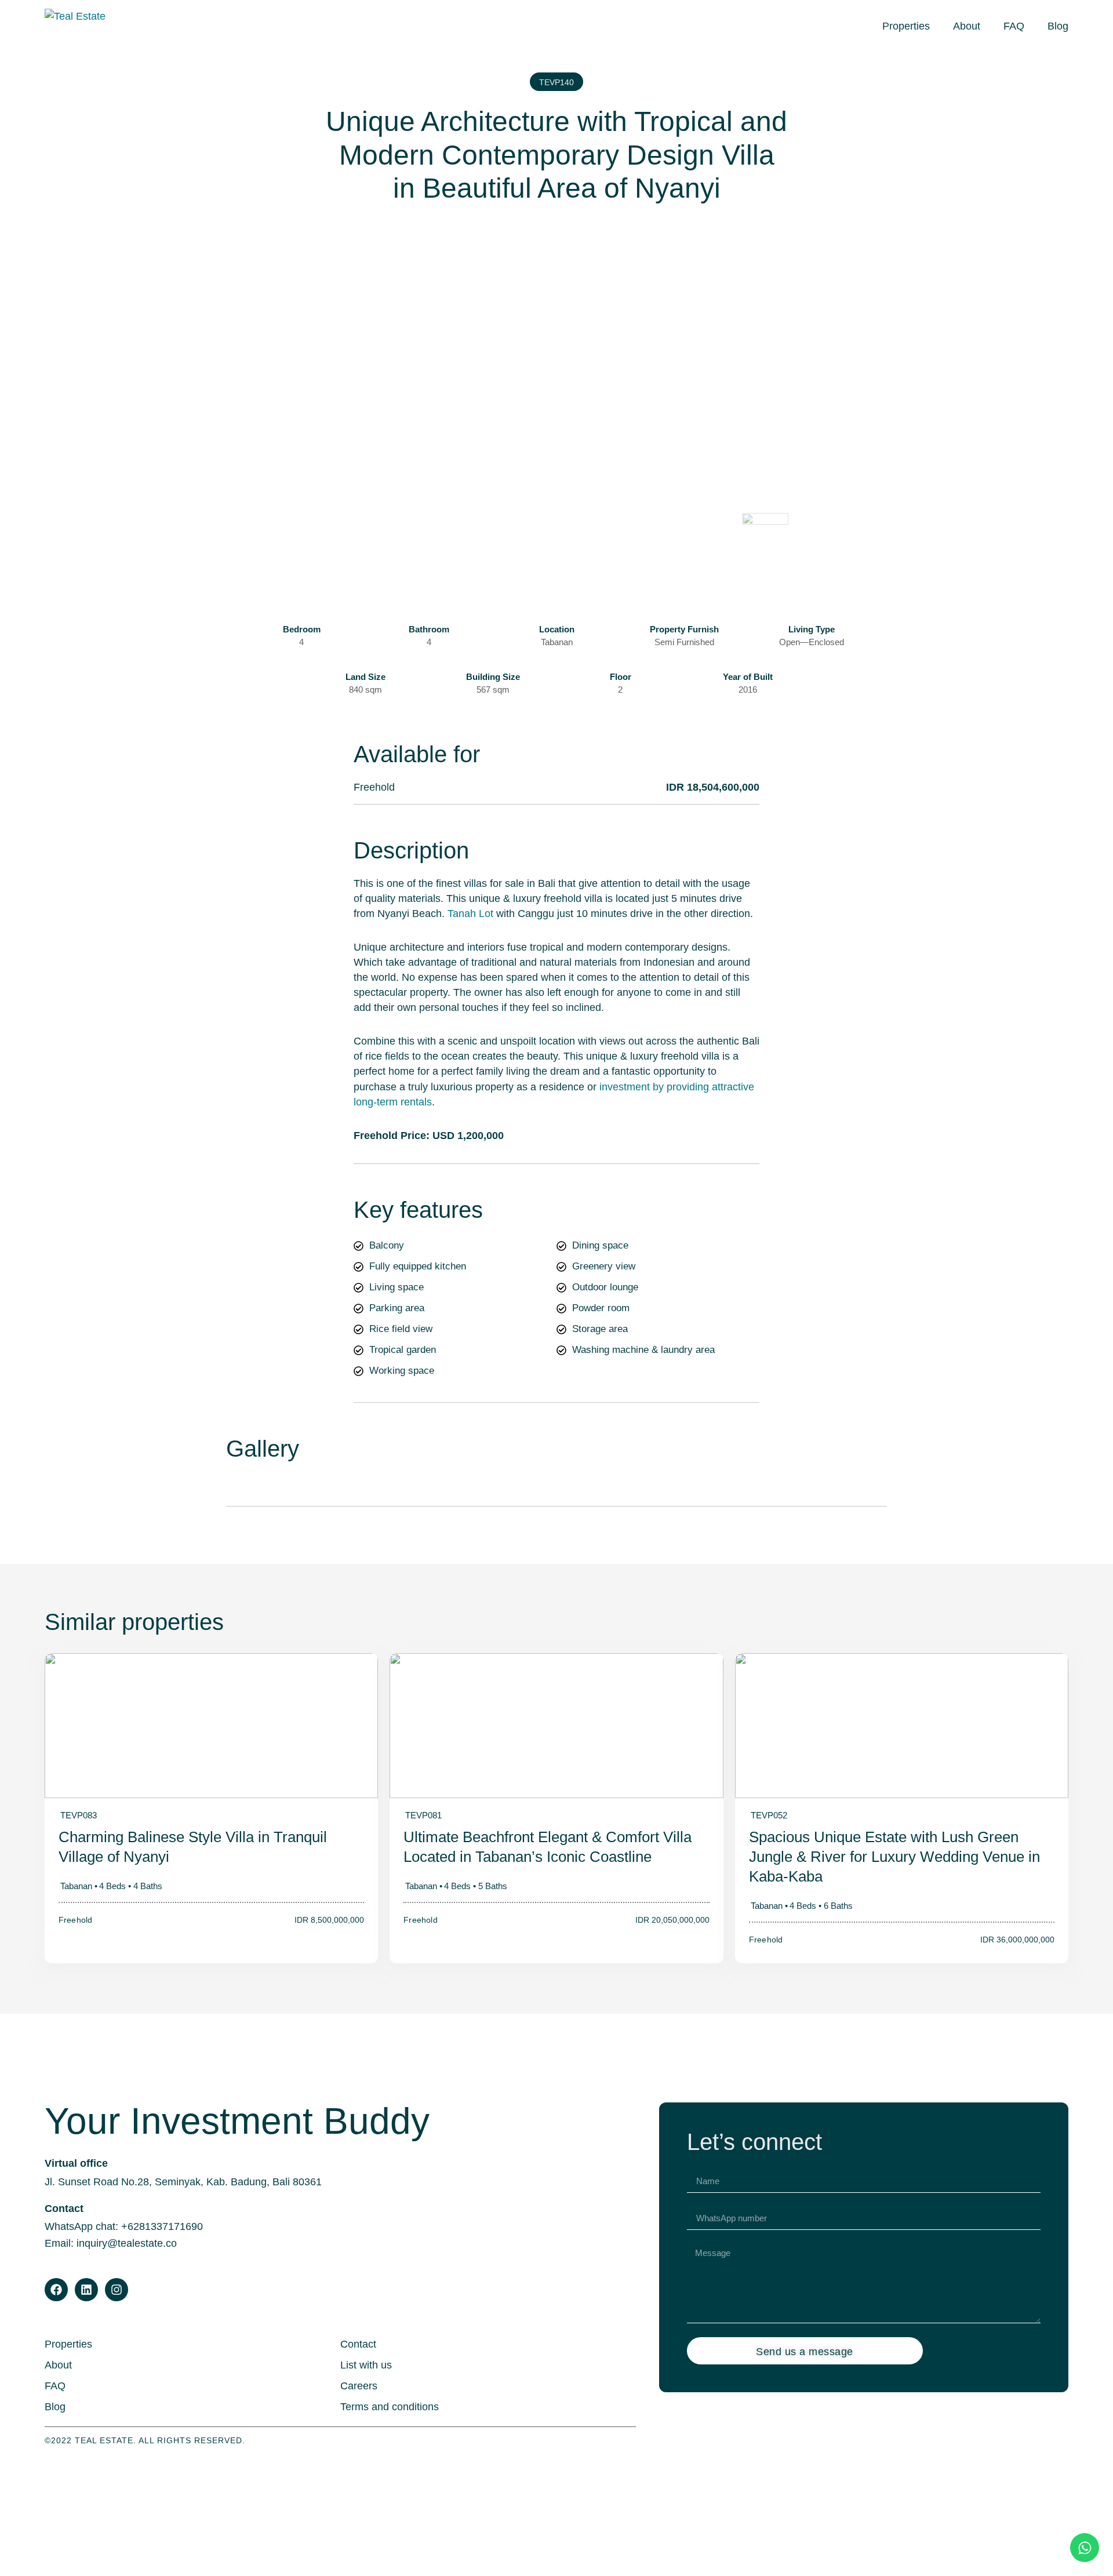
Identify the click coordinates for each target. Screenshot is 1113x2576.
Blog (1058, 26)
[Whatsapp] (1085, 2548)
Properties (906, 26)
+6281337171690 (162, 2226)
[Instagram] (117, 2290)
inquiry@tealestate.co (127, 2243)
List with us (366, 2365)
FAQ (1014, 26)
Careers (359, 2386)
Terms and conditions (390, 2407)
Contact (358, 2344)
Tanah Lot (470, 914)
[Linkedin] (86, 2290)
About (967, 26)
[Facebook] (56, 2290)
